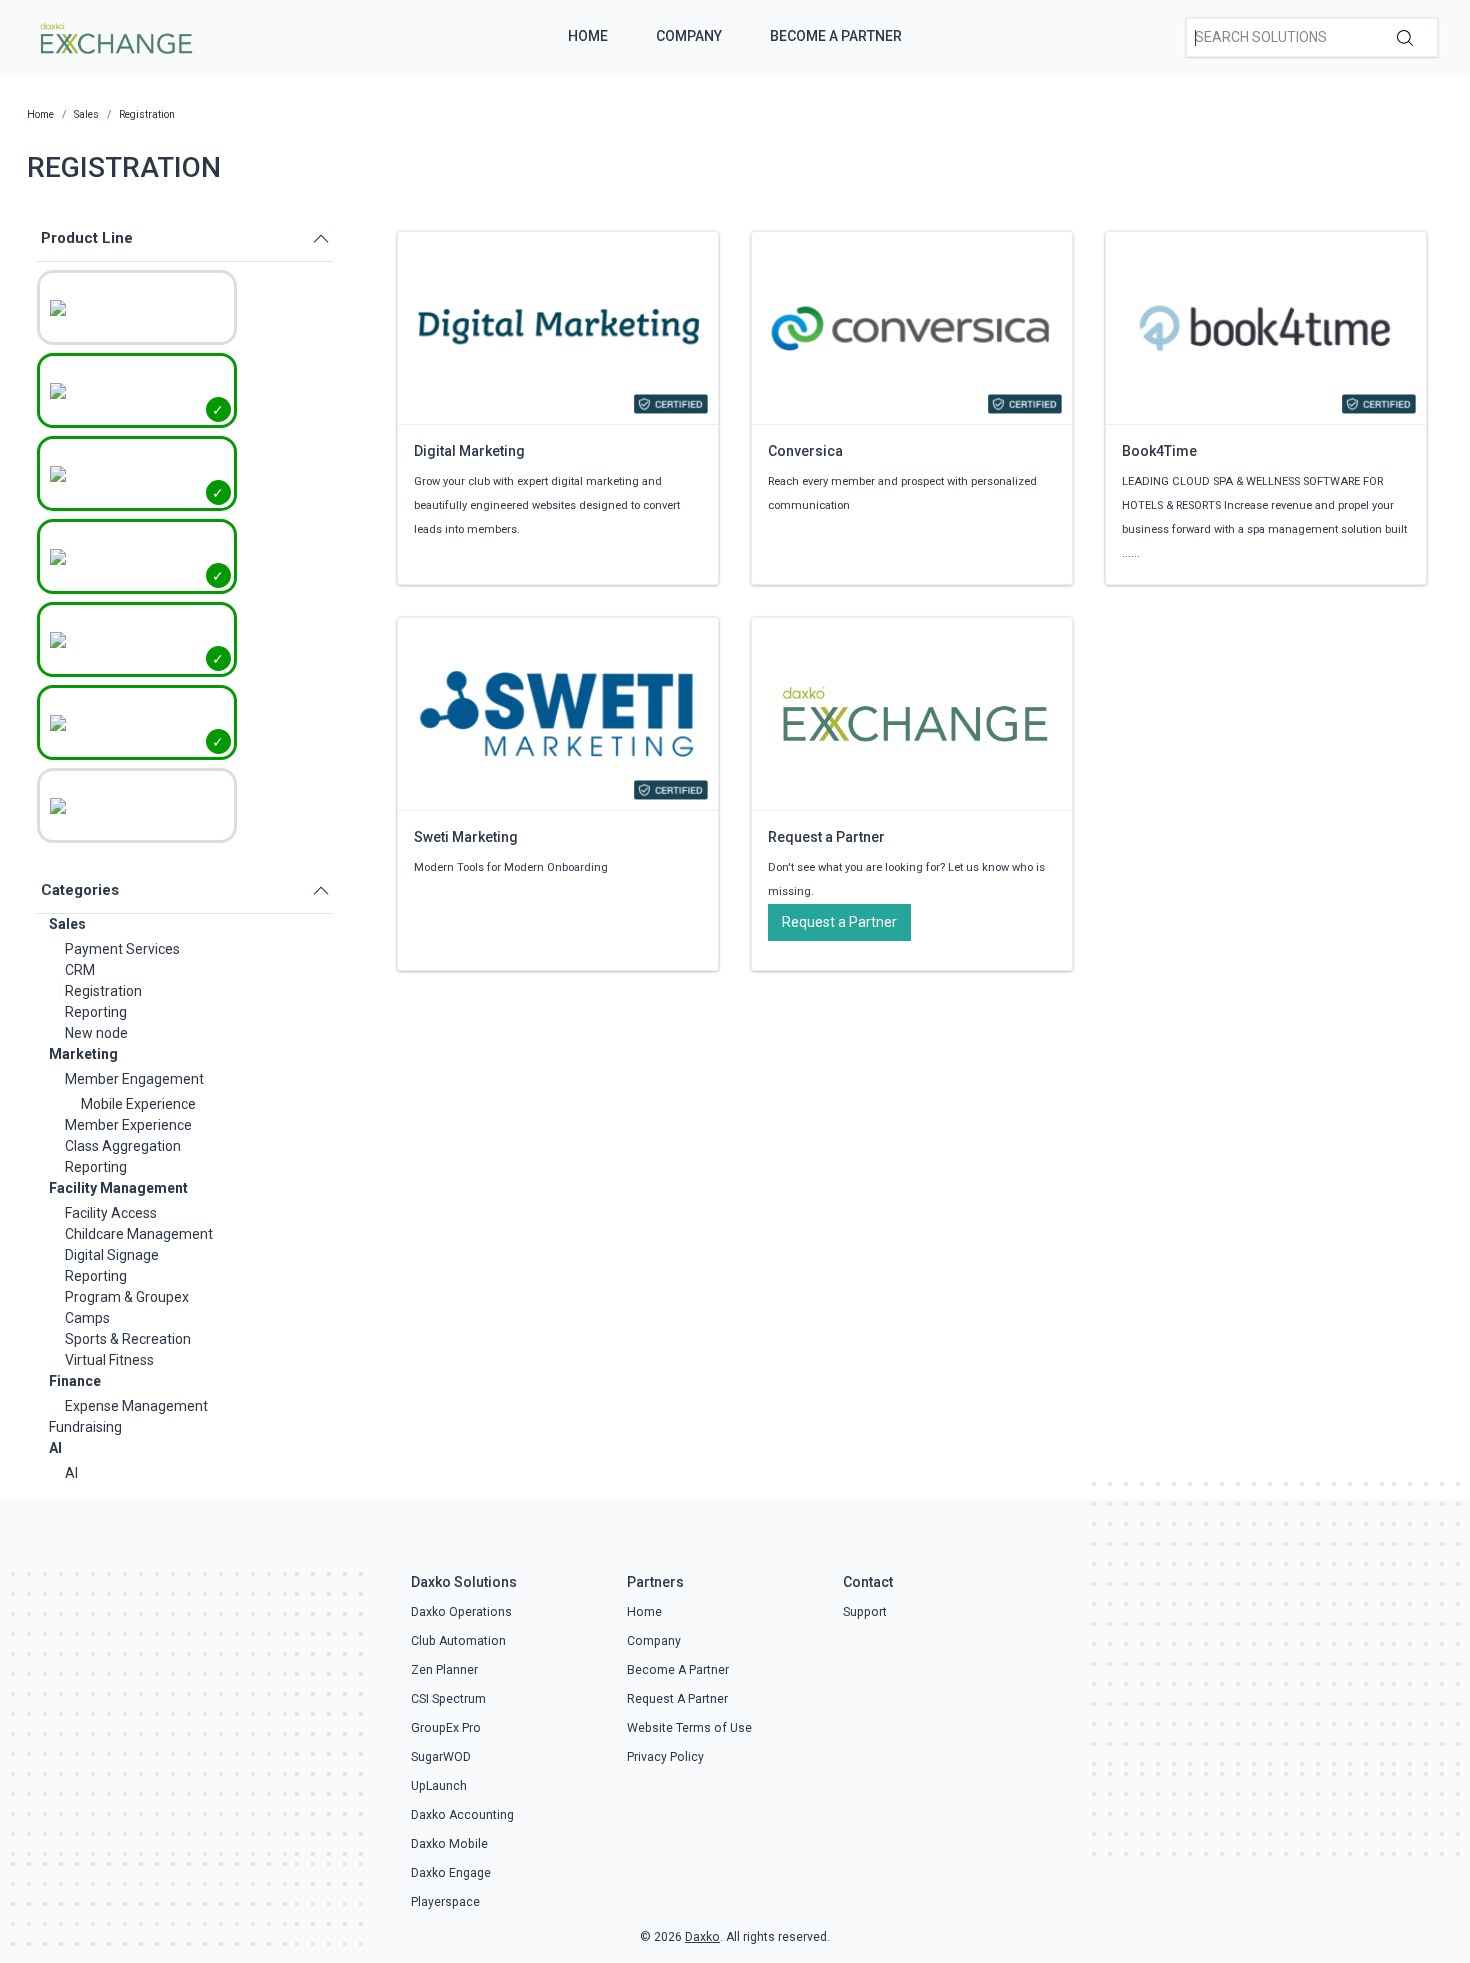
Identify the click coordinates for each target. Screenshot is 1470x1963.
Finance (75, 1381)
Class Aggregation (123, 1146)
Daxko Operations (461, 1612)
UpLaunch (439, 1786)
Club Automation (458, 1641)
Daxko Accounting (462, 1815)
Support (865, 1612)
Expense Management (136, 1406)
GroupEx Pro (446, 1728)
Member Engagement (134, 1079)
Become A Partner (836, 36)
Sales (67, 924)
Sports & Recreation (128, 1339)
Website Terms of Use (689, 1728)
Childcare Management (139, 1234)
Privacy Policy (665, 1757)
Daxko (702, 1937)
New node (96, 1033)
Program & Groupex (127, 1297)
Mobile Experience (138, 1104)
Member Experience (128, 1125)
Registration (103, 991)
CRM (80, 970)
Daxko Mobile (449, 1844)
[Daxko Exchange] (114, 36)
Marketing (83, 1054)
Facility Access (111, 1213)
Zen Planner (444, 1670)
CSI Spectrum (448, 1699)
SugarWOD (441, 1757)
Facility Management (118, 1188)
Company (689, 36)
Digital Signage (112, 1255)
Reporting (96, 1012)
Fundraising (85, 1427)
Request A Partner (677, 1699)
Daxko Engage (451, 1873)
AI (55, 1448)
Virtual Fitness (109, 1360)
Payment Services (122, 949)
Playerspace (445, 1902)
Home (588, 36)
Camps (87, 1318)
